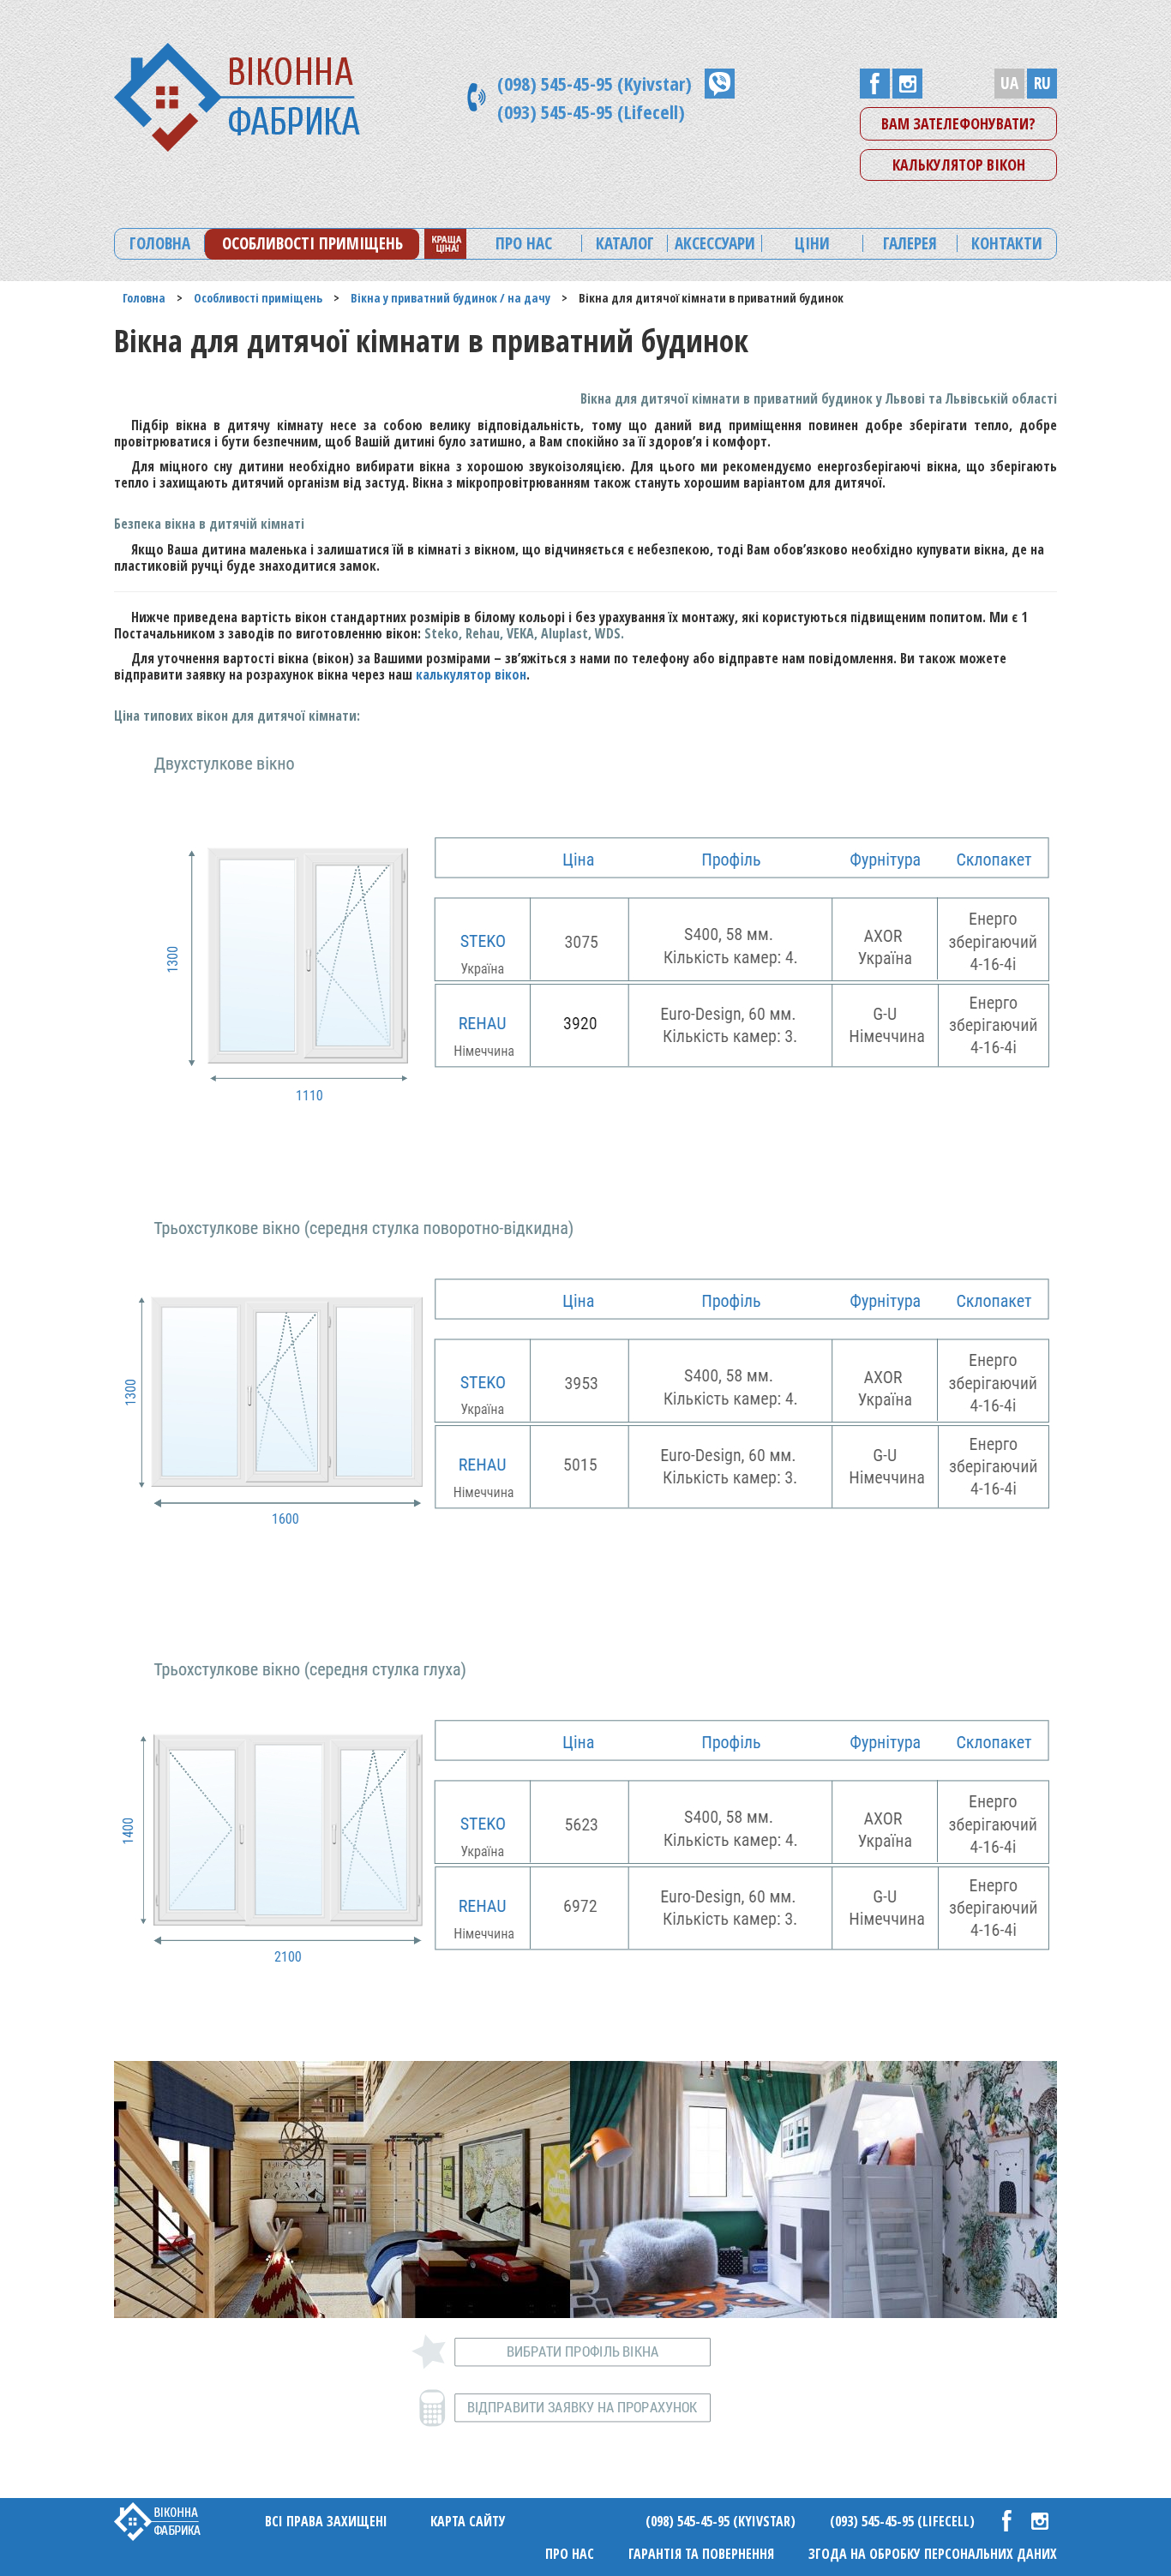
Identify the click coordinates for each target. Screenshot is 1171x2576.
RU (1042, 83)
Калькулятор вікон (959, 165)
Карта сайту (468, 2521)
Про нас (570, 2554)
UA (1009, 83)
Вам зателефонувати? (958, 123)
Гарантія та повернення (701, 2554)
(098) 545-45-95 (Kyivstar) (595, 83)
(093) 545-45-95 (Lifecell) (591, 111)
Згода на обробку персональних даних (933, 2554)
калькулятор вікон (471, 674)
